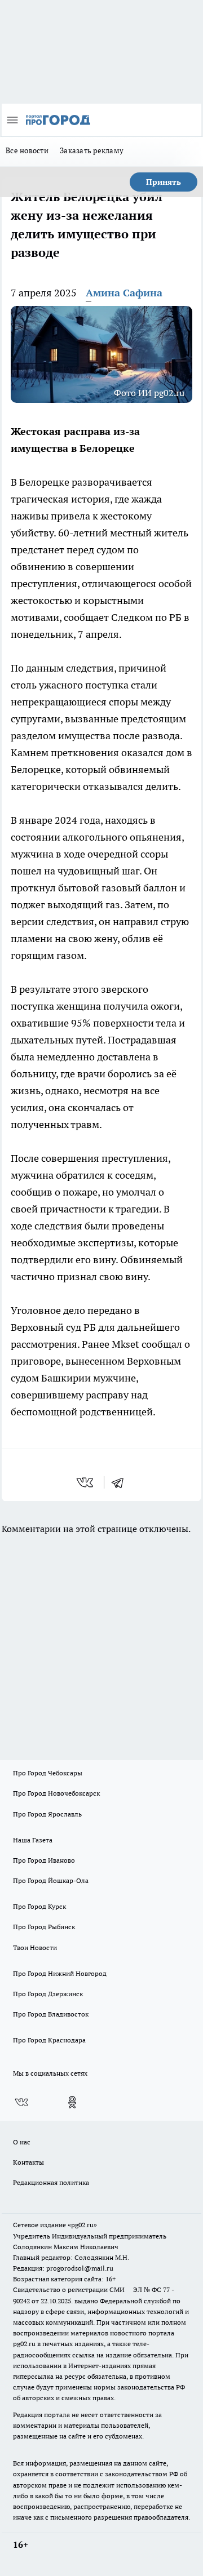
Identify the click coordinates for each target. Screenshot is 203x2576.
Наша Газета (33, 1840)
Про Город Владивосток (51, 2014)
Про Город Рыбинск (44, 1927)
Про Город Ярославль (47, 1814)
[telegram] (121, 1482)
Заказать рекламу (92, 150)
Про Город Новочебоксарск (56, 1793)
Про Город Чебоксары (48, 1773)
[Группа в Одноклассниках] (72, 2102)
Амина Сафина (124, 293)
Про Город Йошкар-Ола (51, 1880)
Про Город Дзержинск (48, 1994)
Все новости (27, 150)
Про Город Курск (39, 1906)
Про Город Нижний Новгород (60, 1973)
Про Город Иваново (44, 1860)
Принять (164, 182)
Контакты (28, 2162)
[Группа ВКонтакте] (21, 2102)
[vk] (86, 1482)
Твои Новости (35, 1947)
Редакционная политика (51, 2182)
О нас (22, 2142)
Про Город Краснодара (49, 2040)
